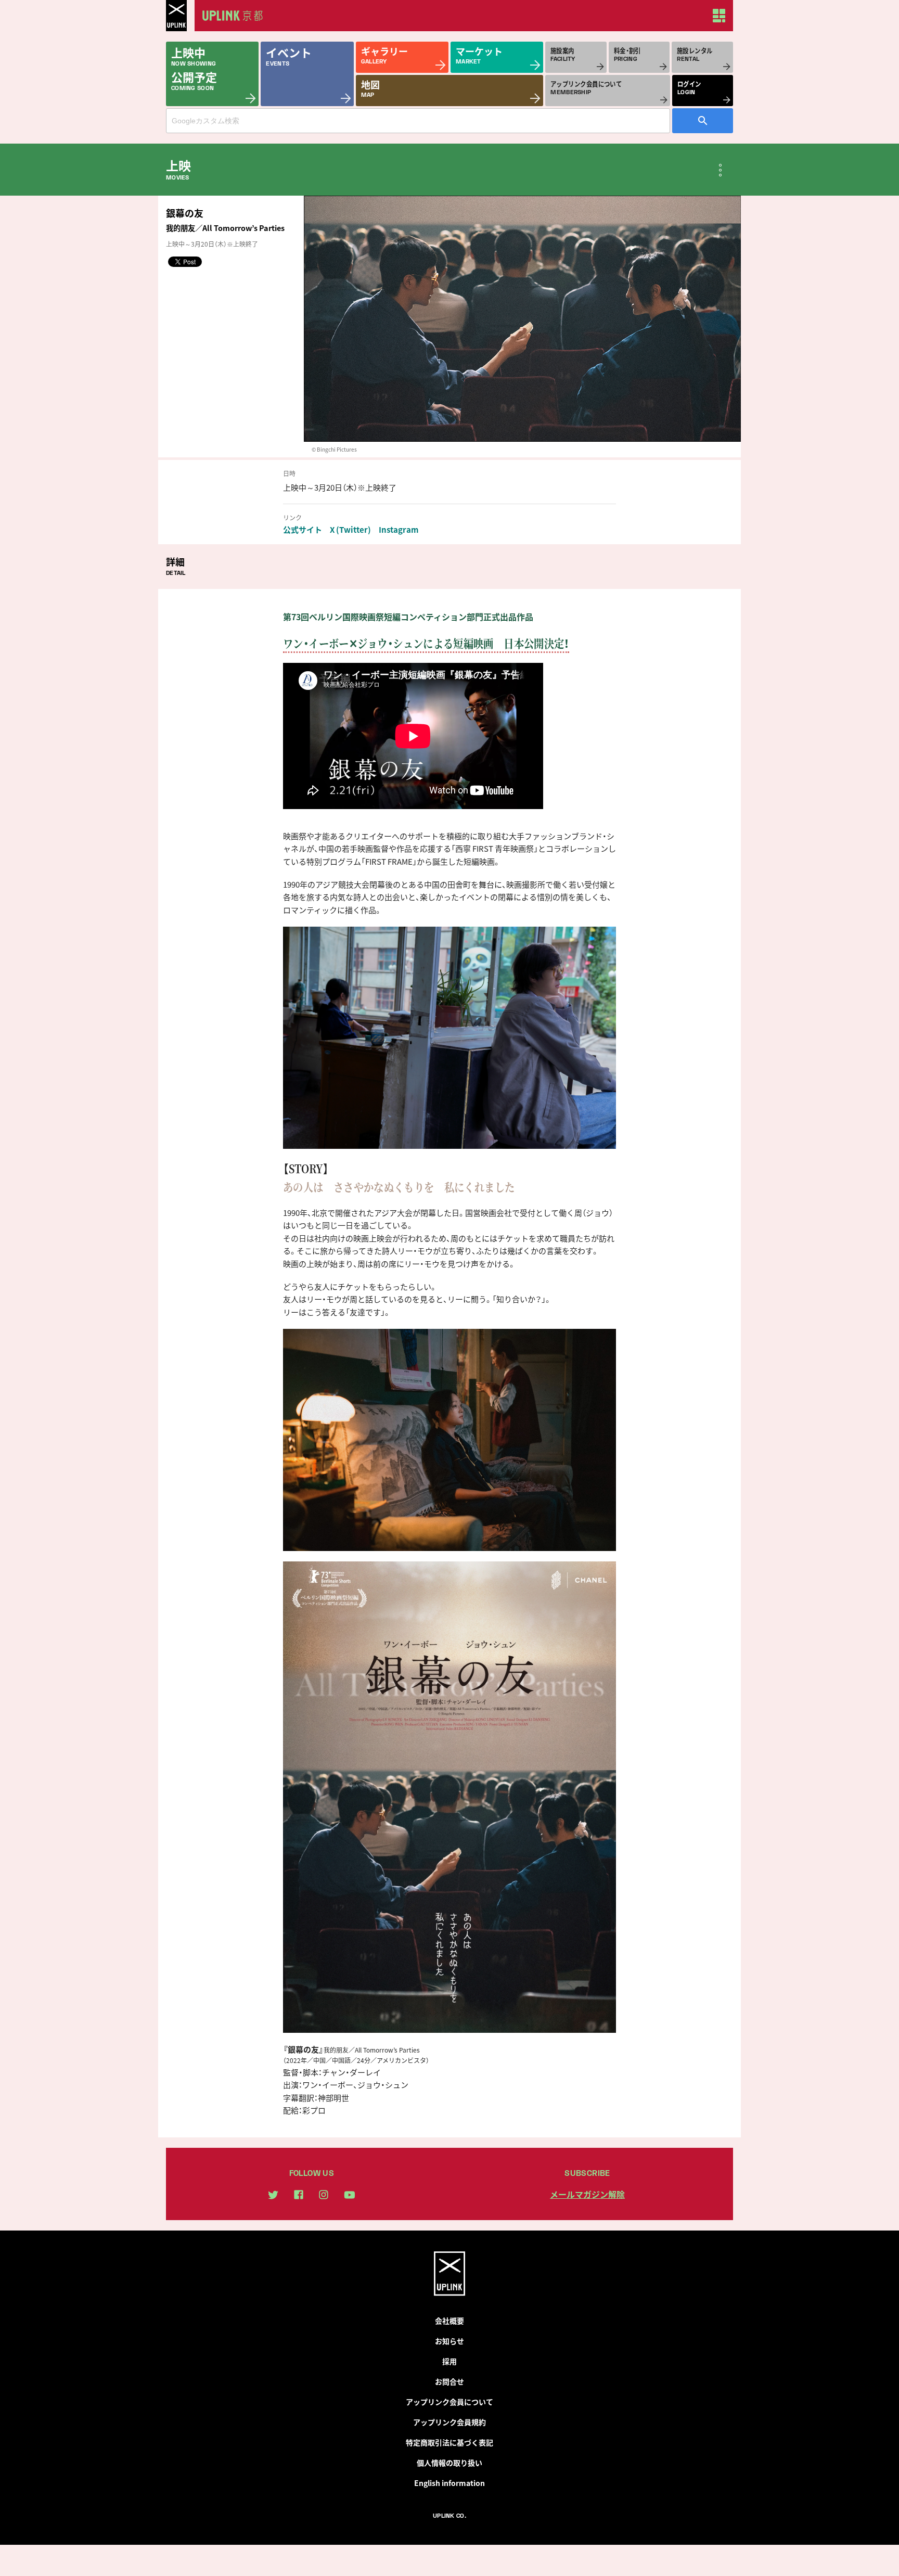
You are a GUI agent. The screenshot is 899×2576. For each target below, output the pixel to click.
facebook (299, 2195)
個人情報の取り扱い (449, 2463)
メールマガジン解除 (587, 2194)
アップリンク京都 (236, 16)
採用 (449, 2361)
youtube (350, 2195)
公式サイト (303, 530)
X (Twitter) (350, 530)
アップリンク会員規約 (449, 2422)
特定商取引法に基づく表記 (449, 2442)
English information (449, 2483)
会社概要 (449, 2321)
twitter (273, 2195)
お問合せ (449, 2381)
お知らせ (449, 2341)
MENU (719, 16)
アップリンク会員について (449, 2402)
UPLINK (176, 16)
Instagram (399, 530)
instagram (324, 2195)
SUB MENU (720, 170)
